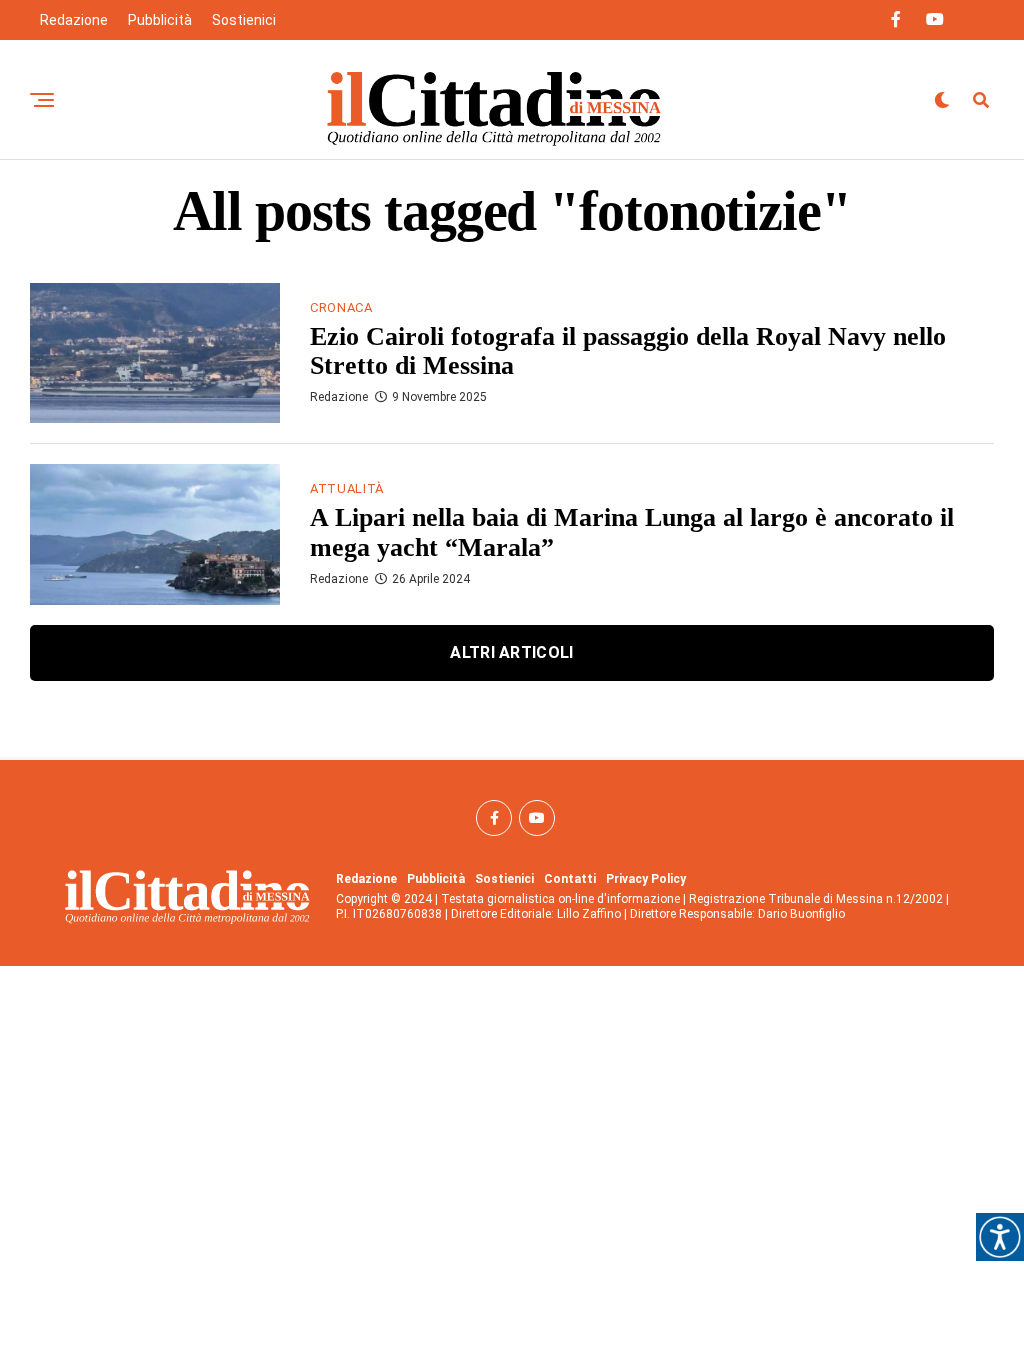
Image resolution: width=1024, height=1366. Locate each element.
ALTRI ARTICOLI (511, 652)
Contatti (570, 879)
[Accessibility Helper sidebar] (1000, 1237)
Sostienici (244, 20)
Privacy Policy (646, 879)
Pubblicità (160, 20)
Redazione (74, 20)
